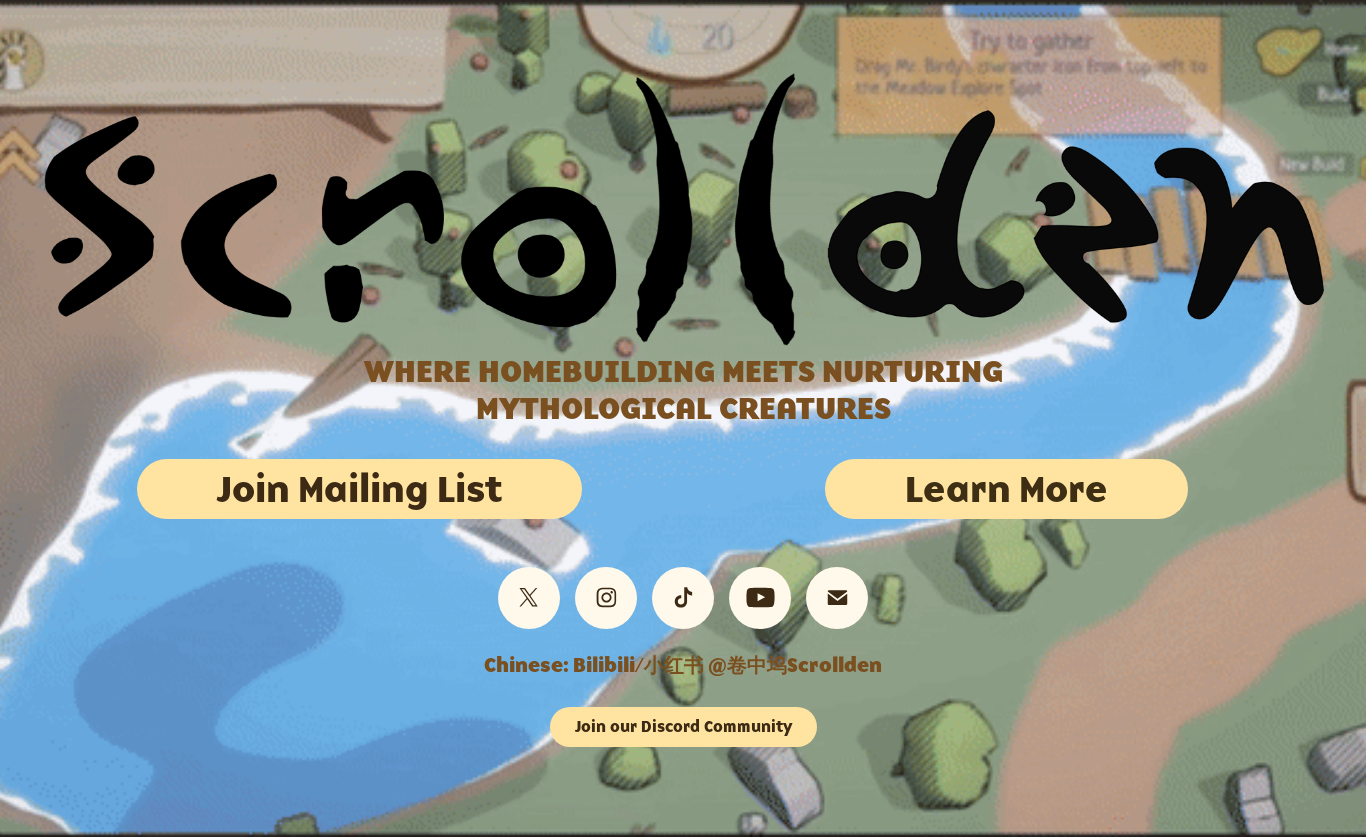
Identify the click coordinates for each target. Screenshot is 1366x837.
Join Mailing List (359, 488)
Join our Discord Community (683, 726)
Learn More (1006, 488)
